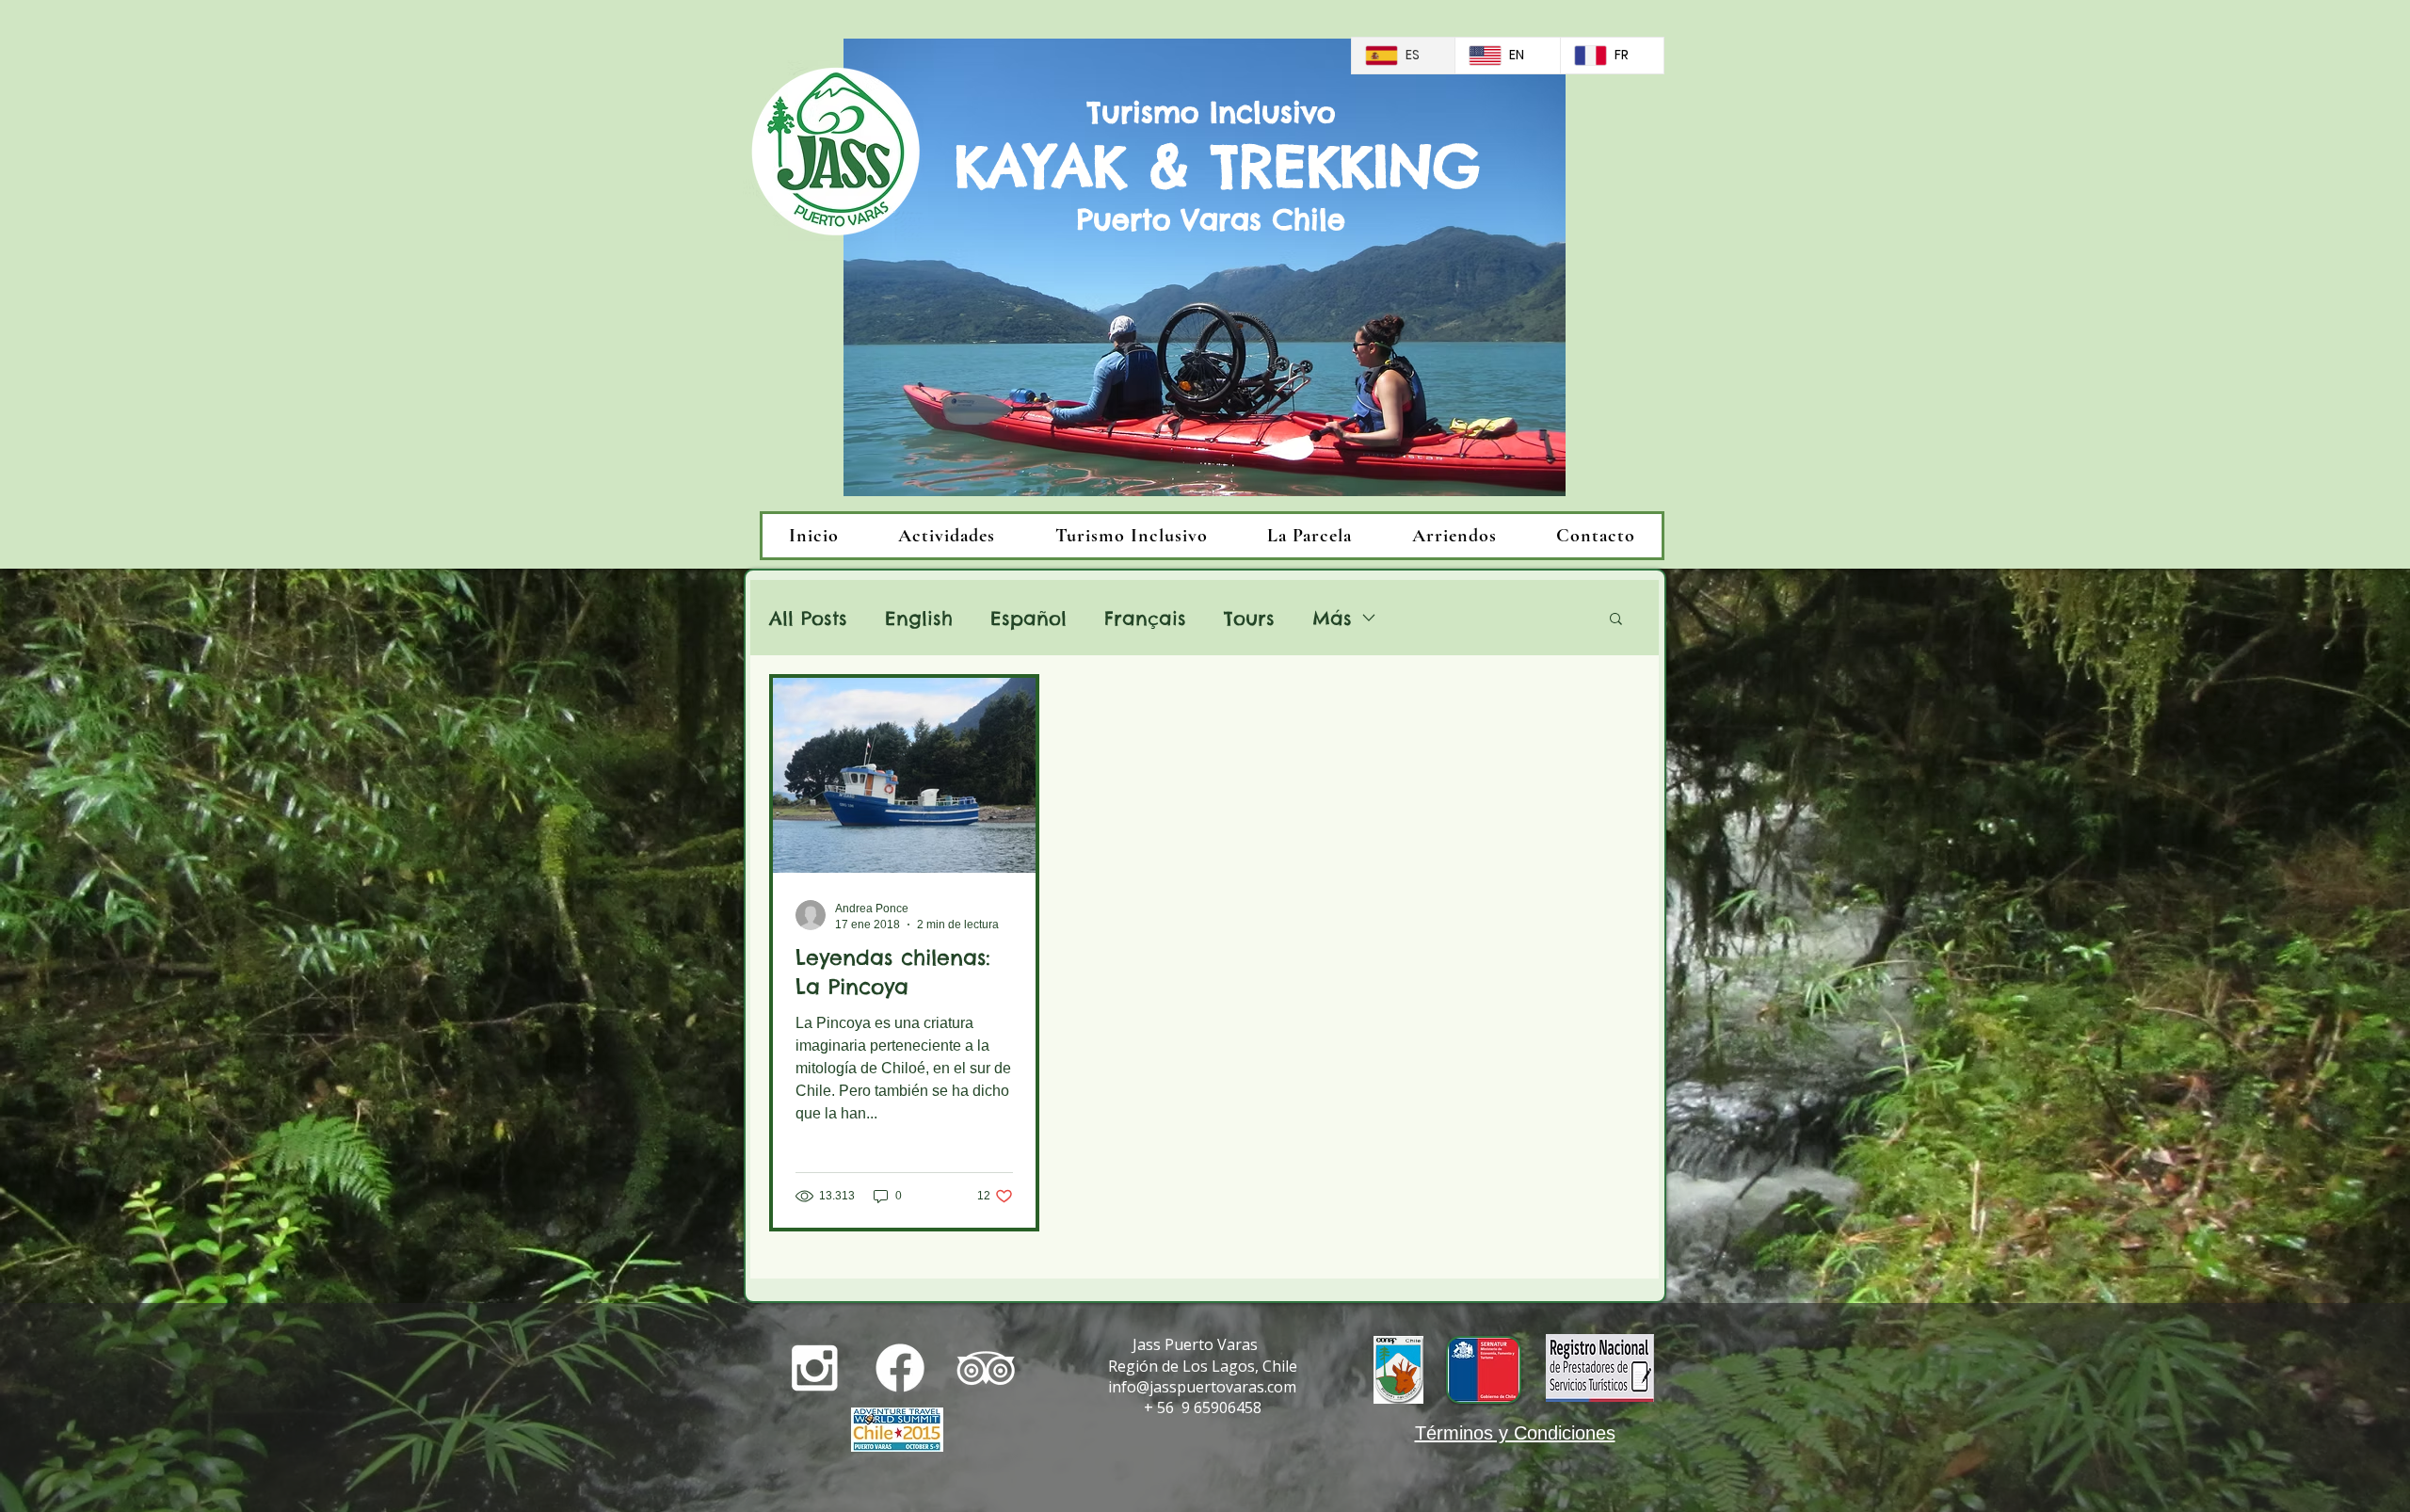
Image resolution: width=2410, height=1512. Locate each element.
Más (1332, 618)
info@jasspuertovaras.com (1202, 1387)
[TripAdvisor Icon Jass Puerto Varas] (986, 1368)
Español (1028, 618)
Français (1145, 618)
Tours (1249, 618)
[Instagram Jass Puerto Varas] (814, 1368)
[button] (1616, 620)
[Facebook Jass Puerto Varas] (900, 1368)
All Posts (808, 618)
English (919, 618)
